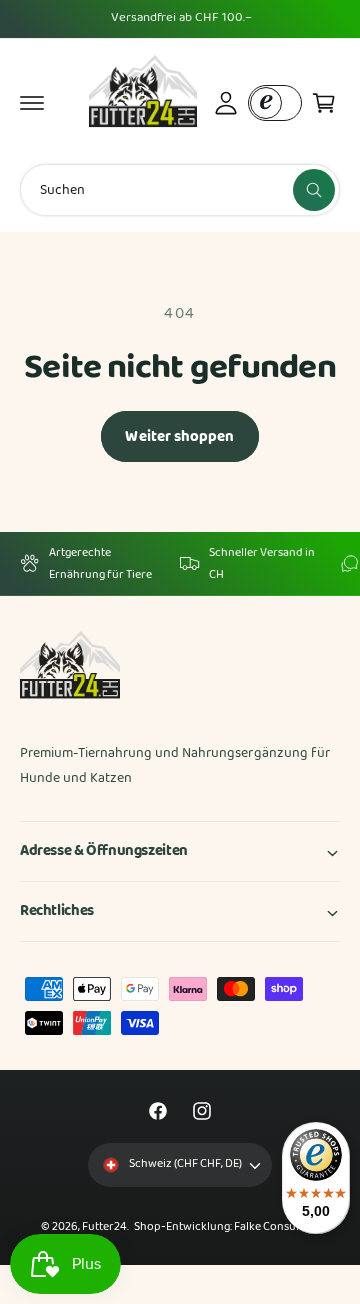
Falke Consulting (276, 1227)
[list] (180, 563)
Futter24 (104, 1227)
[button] (32, 103)
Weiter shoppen (179, 437)
